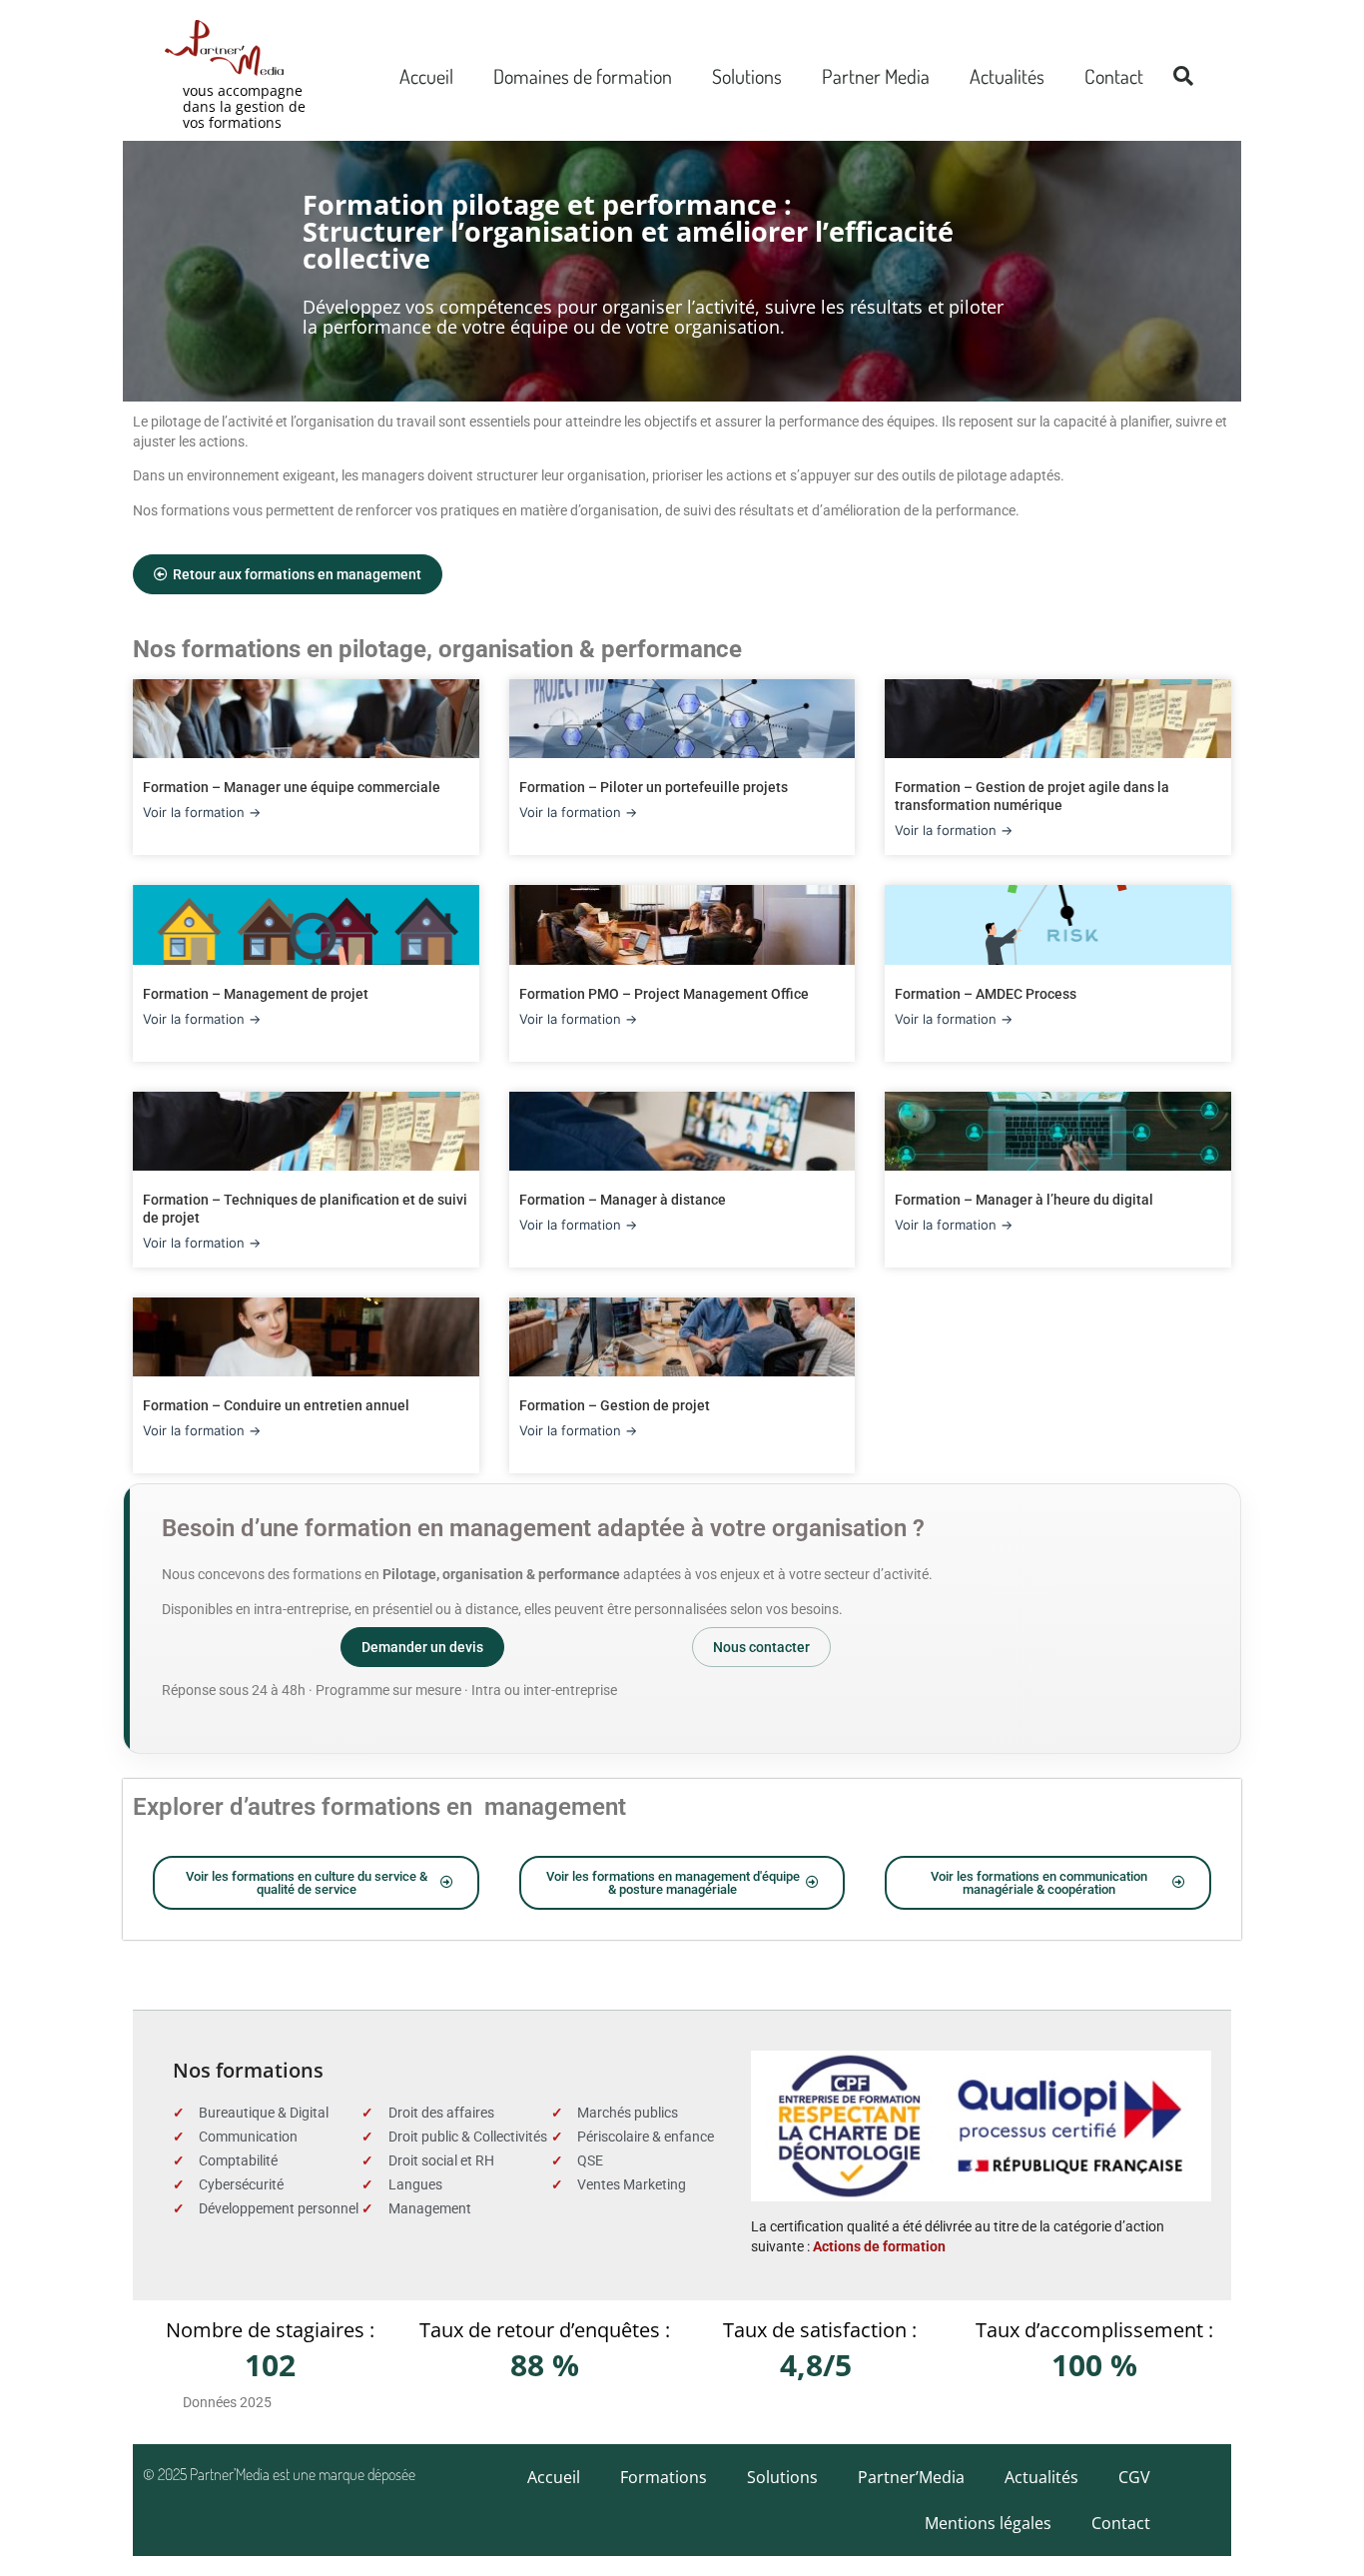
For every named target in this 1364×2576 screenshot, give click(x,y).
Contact (1114, 76)
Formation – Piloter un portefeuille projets (654, 787)
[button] (1183, 76)
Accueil (426, 76)
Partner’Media (911, 2477)
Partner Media (876, 76)
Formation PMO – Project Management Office (664, 994)
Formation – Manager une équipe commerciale (292, 787)
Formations (664, 2477)
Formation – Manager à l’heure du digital (1024, 1200)
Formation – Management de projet (256, 994)
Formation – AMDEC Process (986, 994)
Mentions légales (988, 2523)
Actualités (1007, 76)
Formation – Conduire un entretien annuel (276, 1405)
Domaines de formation (583, 76)
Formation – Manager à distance (623, 1200)
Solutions (747, 76)
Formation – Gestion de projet (615, 1405)
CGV (1134, 2477)
